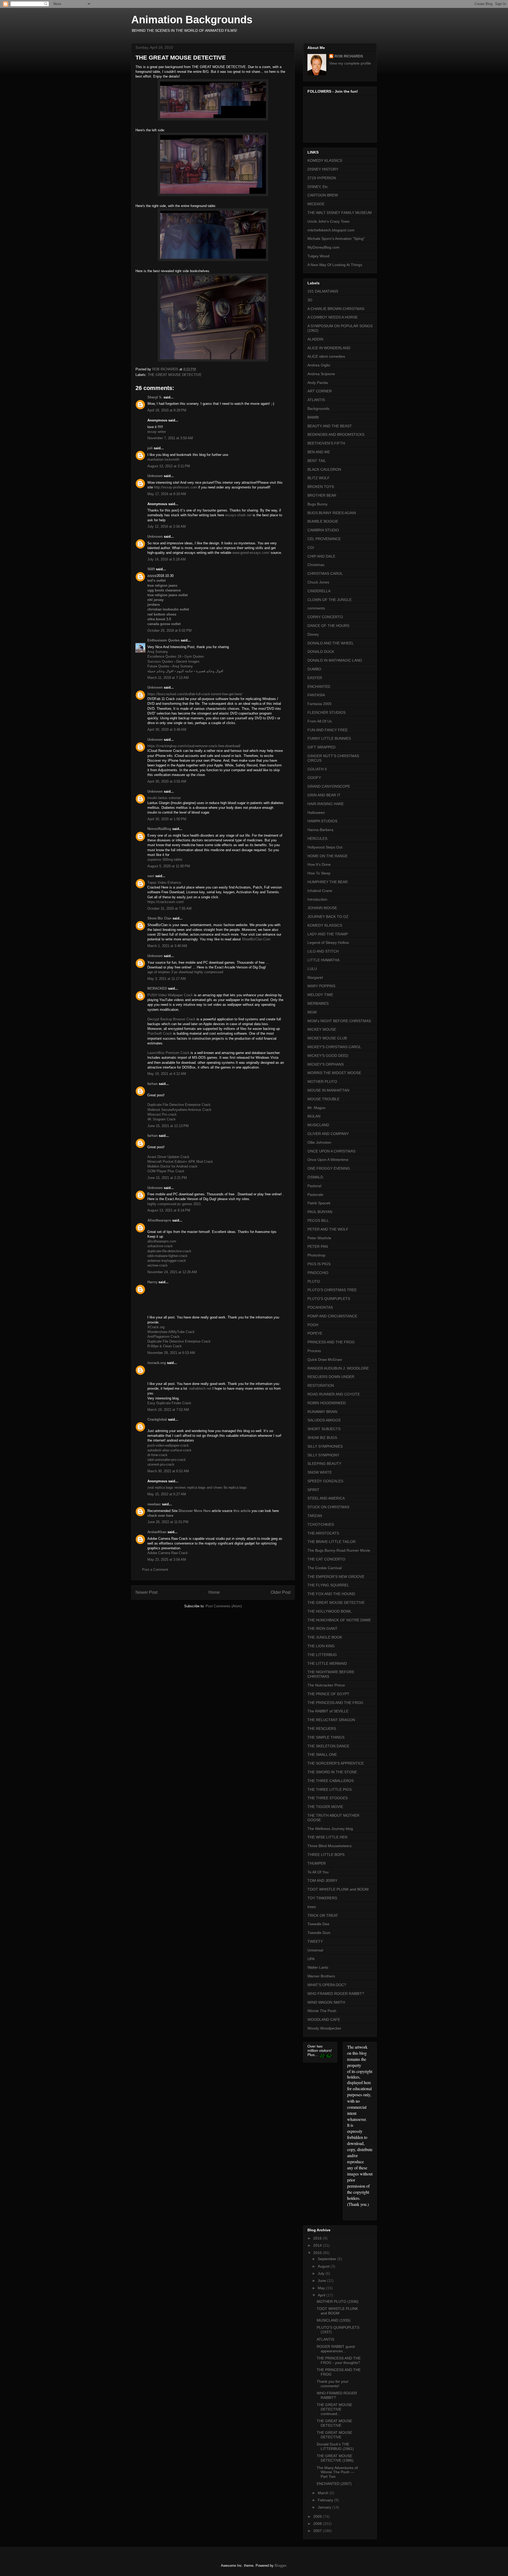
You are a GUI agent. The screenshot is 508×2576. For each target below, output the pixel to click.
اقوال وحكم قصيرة (209, 671)
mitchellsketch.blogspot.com (331, 230)
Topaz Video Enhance (164, 883)
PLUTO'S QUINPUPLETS (329, 1299)
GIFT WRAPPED (321, 747)
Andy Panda (318, 383)
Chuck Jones (318, 582)
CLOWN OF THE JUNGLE (330, 600)
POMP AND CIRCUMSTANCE (332, 1316)
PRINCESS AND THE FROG (331, 1342)
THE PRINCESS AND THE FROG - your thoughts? (339, 2360)
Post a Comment (155, 1570)
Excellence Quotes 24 (164, 656)
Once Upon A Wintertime (328, 1160)
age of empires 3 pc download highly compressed (185, 972)
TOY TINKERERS (322, 1898)
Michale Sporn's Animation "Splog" (336, 239)
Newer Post (146, 1592)
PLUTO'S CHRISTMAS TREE (332, 1290)
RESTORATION (321, 1385)
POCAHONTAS (320, 1307)
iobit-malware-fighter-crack (167, 1256)
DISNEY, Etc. (318, 187)
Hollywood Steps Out (325, 847)
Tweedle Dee (318, 1924)
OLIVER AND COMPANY (328, 1134)
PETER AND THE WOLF (328, 1229)
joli (150, 448)
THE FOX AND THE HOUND (331, 1594)
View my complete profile (350, 63)
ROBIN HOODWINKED (327, 1403)
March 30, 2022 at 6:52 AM (168, 1471)
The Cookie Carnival (325, 1568)
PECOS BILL (318, 1220)
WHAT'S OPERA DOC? (327, 1985)
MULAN (314, 1116)
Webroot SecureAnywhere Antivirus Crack (179, 1110)
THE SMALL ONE (322, 1754)
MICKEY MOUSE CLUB (327, 1038)
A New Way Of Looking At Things (335, 265)
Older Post (281, 1592)
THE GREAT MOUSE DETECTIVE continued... (334, 2409)
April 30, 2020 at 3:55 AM (167, 781)
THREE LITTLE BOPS (326, 1855)
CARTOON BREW (323, 195)
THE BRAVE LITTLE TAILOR (332, 1542)
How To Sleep (319, 873)
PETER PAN (318, 1246)
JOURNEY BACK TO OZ (328, 917)
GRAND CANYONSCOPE (329, 786)
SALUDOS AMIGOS (324, 1420)
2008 (318, 2524)
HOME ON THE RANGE (328, 856)
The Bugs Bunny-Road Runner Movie (339, 1550)
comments (316, 608)
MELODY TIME (320, 995)
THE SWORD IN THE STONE (332, 1772)
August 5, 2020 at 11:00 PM (169, 866)
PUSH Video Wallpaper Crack (171, 995)
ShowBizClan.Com (256, 939)
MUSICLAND (318, 1125)
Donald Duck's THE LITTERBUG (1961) (335, 2446)
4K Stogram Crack (162, 1119)
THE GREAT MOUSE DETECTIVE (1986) (335, 2458)
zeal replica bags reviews (167, 1487)
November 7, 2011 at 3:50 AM (170, 438)
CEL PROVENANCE (324, 539)
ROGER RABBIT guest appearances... (336, 2349)
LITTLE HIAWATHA (323, 960)
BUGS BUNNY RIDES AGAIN (332, 513)
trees (312, 1907)
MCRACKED (157, 988)
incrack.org (157, 1363)
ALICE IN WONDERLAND (329, 348)
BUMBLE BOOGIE (323, 521)
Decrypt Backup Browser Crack (172, 1019)
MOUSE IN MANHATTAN (328, 1090)
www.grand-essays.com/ (251, 553)
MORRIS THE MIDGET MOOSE (334, 1073)
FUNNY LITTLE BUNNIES (329, 738)
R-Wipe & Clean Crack (165, 1346)
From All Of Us (320, 721)
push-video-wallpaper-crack (168, 1445)
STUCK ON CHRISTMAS (328, 1507)
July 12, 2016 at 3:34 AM (167, 526)
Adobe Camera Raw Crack (168, 1553)
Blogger (280, 2566)
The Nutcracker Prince (326, 1685)
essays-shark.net (238, 515)
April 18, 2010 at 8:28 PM (167, 410)
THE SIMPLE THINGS (326, 1737)
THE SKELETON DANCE (328, 1746)
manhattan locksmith (163, 459)
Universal (315, 1950)
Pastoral (314, 1186)
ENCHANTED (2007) (334, 2484)
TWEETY (315, 1941)
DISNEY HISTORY (323, 169)
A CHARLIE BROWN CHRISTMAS (336, 309)
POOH (313, 1325)
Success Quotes (160, 661)
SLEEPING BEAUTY (324, 1464)
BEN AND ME (319, 452)
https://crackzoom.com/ (166, 902)
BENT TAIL (317, 461)
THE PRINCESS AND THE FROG (335, 1703)
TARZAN (315, 1516)
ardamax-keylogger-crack (167, 1261)
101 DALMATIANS (323, 291)
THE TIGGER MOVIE (325, 1807)
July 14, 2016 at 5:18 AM (167, 559)
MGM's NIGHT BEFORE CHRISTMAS (339, 1021)
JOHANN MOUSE (322, 908)
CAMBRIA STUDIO (323, 530)
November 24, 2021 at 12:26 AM (172, 1272)
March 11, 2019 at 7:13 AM (168, 678)
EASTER (315, 678)
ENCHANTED (319, 686)
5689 (151, 569)
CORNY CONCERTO (325, 617)
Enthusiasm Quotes (164, 640)
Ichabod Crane (320, 891)
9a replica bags (235, 1487)
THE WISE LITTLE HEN (327, 1837)
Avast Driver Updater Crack (168, 1157)
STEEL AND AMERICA (326, 1498)
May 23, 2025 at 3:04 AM (167, 1559)
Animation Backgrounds (192, 20)
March (324, 2493)
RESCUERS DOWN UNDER (331, 1377)
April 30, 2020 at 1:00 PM (167, 819)
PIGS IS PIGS (319, 1264)
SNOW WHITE (320, 1472)
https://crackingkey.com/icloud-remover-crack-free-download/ (194, 746)
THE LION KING (321, 1646)
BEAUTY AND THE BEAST (330, 426)
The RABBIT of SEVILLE (328, 1711)
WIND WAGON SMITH (326, 2002)
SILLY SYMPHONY (323, 1455)
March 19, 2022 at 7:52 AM (168, 1410)
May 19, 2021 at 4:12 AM (167, 1074)
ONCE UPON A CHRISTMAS (331, 1151)
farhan (153, 1084)
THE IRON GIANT (323, 1628)
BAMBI (313, 417)
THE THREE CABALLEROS (331, 1781)
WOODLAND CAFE (324, 2019)
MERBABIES (318, 1003)
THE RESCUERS (322, 1729)
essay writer (157, 432)
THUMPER (317, 1863)
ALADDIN (315, 339)
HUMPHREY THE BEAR (328, 882)
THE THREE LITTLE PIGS (330, 1789)
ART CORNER (320, 391)
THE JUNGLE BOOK (325, 1637)
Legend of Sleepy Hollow (328, 943)
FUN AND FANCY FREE (328, 730)
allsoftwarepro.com (162, 1241)
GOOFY (314, 778)
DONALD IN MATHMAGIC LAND (335, 660)
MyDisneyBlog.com (323, 247)
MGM (312, 1012)
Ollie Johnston (319, 1142)
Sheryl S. (155, 397)
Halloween (316, 813)
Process (314, 1351)
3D (310, 300)
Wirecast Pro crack (162, 1114)
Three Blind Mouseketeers (330, 1846)
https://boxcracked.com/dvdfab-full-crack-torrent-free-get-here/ (195, 694)
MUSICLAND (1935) (334, 2320)
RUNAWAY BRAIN (322, 1412)
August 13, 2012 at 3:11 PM (169, 466)
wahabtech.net (200, 1388)
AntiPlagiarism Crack (164, 1337)
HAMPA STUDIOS (322, 821)
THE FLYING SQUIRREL (328, 1585)
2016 (318, 2238)
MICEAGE (316, 204)
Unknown (155, 476)
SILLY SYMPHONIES (325, 1446)
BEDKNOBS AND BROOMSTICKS (336, 434)
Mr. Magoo (316, 1108)
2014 (318, 2245)
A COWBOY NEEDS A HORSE (333, 317)
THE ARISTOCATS (323, 1533)
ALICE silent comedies (326, 356)
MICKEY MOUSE (322, 1029)
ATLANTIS (316, 400)
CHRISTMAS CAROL (325, 573)
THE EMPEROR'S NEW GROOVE (336, 1577)
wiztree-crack (158, 1265)
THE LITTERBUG (322, 1655)
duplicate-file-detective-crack (169, 1251)
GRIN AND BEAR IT (324, 795)
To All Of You (318, 1872)
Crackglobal (157, 1419)
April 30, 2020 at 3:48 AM (167, 730)
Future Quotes (158, 666)
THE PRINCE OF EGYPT (328, 1694)
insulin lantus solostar (164, 798)
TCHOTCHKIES (321, 1524)
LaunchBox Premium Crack (169, 1053)
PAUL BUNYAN (320, 1212)
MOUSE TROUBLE (323, 1099)
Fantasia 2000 (319, 704)
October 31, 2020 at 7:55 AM (169, 908)
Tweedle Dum (319, 1933)
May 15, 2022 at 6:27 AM (167, 1494)
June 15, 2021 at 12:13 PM (168, 1126)
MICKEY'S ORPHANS (326, 1064)
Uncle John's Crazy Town (328, 221)
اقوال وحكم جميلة (160, 671)
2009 (318, 2516)
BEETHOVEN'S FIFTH (326, 443)
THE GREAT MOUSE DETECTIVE (175, 375)
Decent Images (188, 661)
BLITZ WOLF (319, 478)
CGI (311, 547)
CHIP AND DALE (321, 556)
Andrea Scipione (321, 374)
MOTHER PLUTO (322, 1081)
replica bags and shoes (205, 1487)
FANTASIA (316, 695)
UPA (311, 1959)
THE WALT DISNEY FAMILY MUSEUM (340, 213)
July (322, 2273)
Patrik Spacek (319, 1203)
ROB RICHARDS (349, 56)
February (326, 2500)
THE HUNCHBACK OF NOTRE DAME (339, 1620)
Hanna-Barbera (320, 830)
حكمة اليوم (185, 671)
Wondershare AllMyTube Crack (171, 1332)
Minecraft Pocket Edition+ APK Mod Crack (180, 1162)
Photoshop (316, 1255)
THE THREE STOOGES (328, 1798)
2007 (318, 2531)
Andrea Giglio (319, 365)
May (322, 2288)
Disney (313, 634)
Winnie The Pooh (322, 2011)
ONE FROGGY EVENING (329, 1168)
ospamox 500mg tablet (165, 860)
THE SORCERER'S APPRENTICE (336, 1763)
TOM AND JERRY (322, 1881)
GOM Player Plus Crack (166, 1171)
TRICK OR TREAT (323, 1915)
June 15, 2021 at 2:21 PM (167, 1178)
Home (214, 1592)
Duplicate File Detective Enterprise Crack (179, 1105)
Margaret (315, 977)
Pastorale (315, 1195)
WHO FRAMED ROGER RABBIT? (336, 1994)
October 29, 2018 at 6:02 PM (169, 630)
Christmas (316, 565)
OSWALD (315, 1177)
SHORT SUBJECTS (324, 1429)
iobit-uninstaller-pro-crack (167, 1460)
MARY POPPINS (321, 986)
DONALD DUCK (321, 652)
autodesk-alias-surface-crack (169, 1450)
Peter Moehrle (319, 1238)
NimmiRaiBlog (159, 829)
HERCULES (317, 838)
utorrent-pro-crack (161, 1464)
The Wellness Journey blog (330, 1829)
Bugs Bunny (317, 504)
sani (151, 876)
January (325, 2507)
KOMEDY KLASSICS (325, 160)
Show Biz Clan (159, 918)
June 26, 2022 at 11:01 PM (168, 1522)
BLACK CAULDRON (324, 469)
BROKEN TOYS (321, 487)
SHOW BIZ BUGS (322, 1438)
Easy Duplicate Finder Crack (169, 1403)
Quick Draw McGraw (325, 1359)
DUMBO (314, 669)
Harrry (152, 1282)
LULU (312, 969)
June (322, 2281)
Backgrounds (318, 409)
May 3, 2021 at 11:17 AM (167, 979)
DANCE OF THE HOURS (328, 626)
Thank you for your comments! (333, 2384)
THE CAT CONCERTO (326, 1559)
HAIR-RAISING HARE (326, 804)
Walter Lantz (318, 1967)
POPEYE (315, 1333)
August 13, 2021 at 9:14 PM (169, 1210)
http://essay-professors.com (176, 487)
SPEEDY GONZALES (325, 1481)
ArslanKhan (157, 1532)
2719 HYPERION (322, 178)
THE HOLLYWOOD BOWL (330, 1611)
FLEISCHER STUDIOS (326, 712)
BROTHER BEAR (322, 495)
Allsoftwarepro (159, 1220)
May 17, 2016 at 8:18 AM (167, 494)
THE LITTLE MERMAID (327, 1663)
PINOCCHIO (318, 1273)
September (328, 2259)
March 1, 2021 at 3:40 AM (167, 946)
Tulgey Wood (318, 256)
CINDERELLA (319, 591)
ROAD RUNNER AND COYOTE (334, 1394)
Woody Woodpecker (324, 2028)
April (322, 2295)
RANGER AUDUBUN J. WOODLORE (338, 1368)
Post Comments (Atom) (224, 1606)
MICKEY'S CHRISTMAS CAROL (334, 1047)
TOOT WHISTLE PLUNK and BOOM (338, 1889)
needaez (154, 1504)
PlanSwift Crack (160, 1033)
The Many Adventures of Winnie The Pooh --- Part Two (337, 2472)
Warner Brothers (321, 1976)
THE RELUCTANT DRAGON (331, 1720)
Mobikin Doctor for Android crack (172, 1166)
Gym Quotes (194, 656)
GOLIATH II (317, 769)
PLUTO (314, 1281)
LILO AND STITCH (323, 951)
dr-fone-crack (157, 1455)
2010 (318, 2253)
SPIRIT (313, 1490)
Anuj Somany (158, 652)
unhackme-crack (160, 1246)
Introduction (317, 899)
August (324, 2266)
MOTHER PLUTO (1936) (338, 2301)
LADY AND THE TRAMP (328, 934)
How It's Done (319, 864)
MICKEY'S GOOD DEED (328, 1056)
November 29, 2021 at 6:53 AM (171, 1353)
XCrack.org (156, 1327)
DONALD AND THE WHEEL (331, 643)
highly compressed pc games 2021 (174, 1204)
